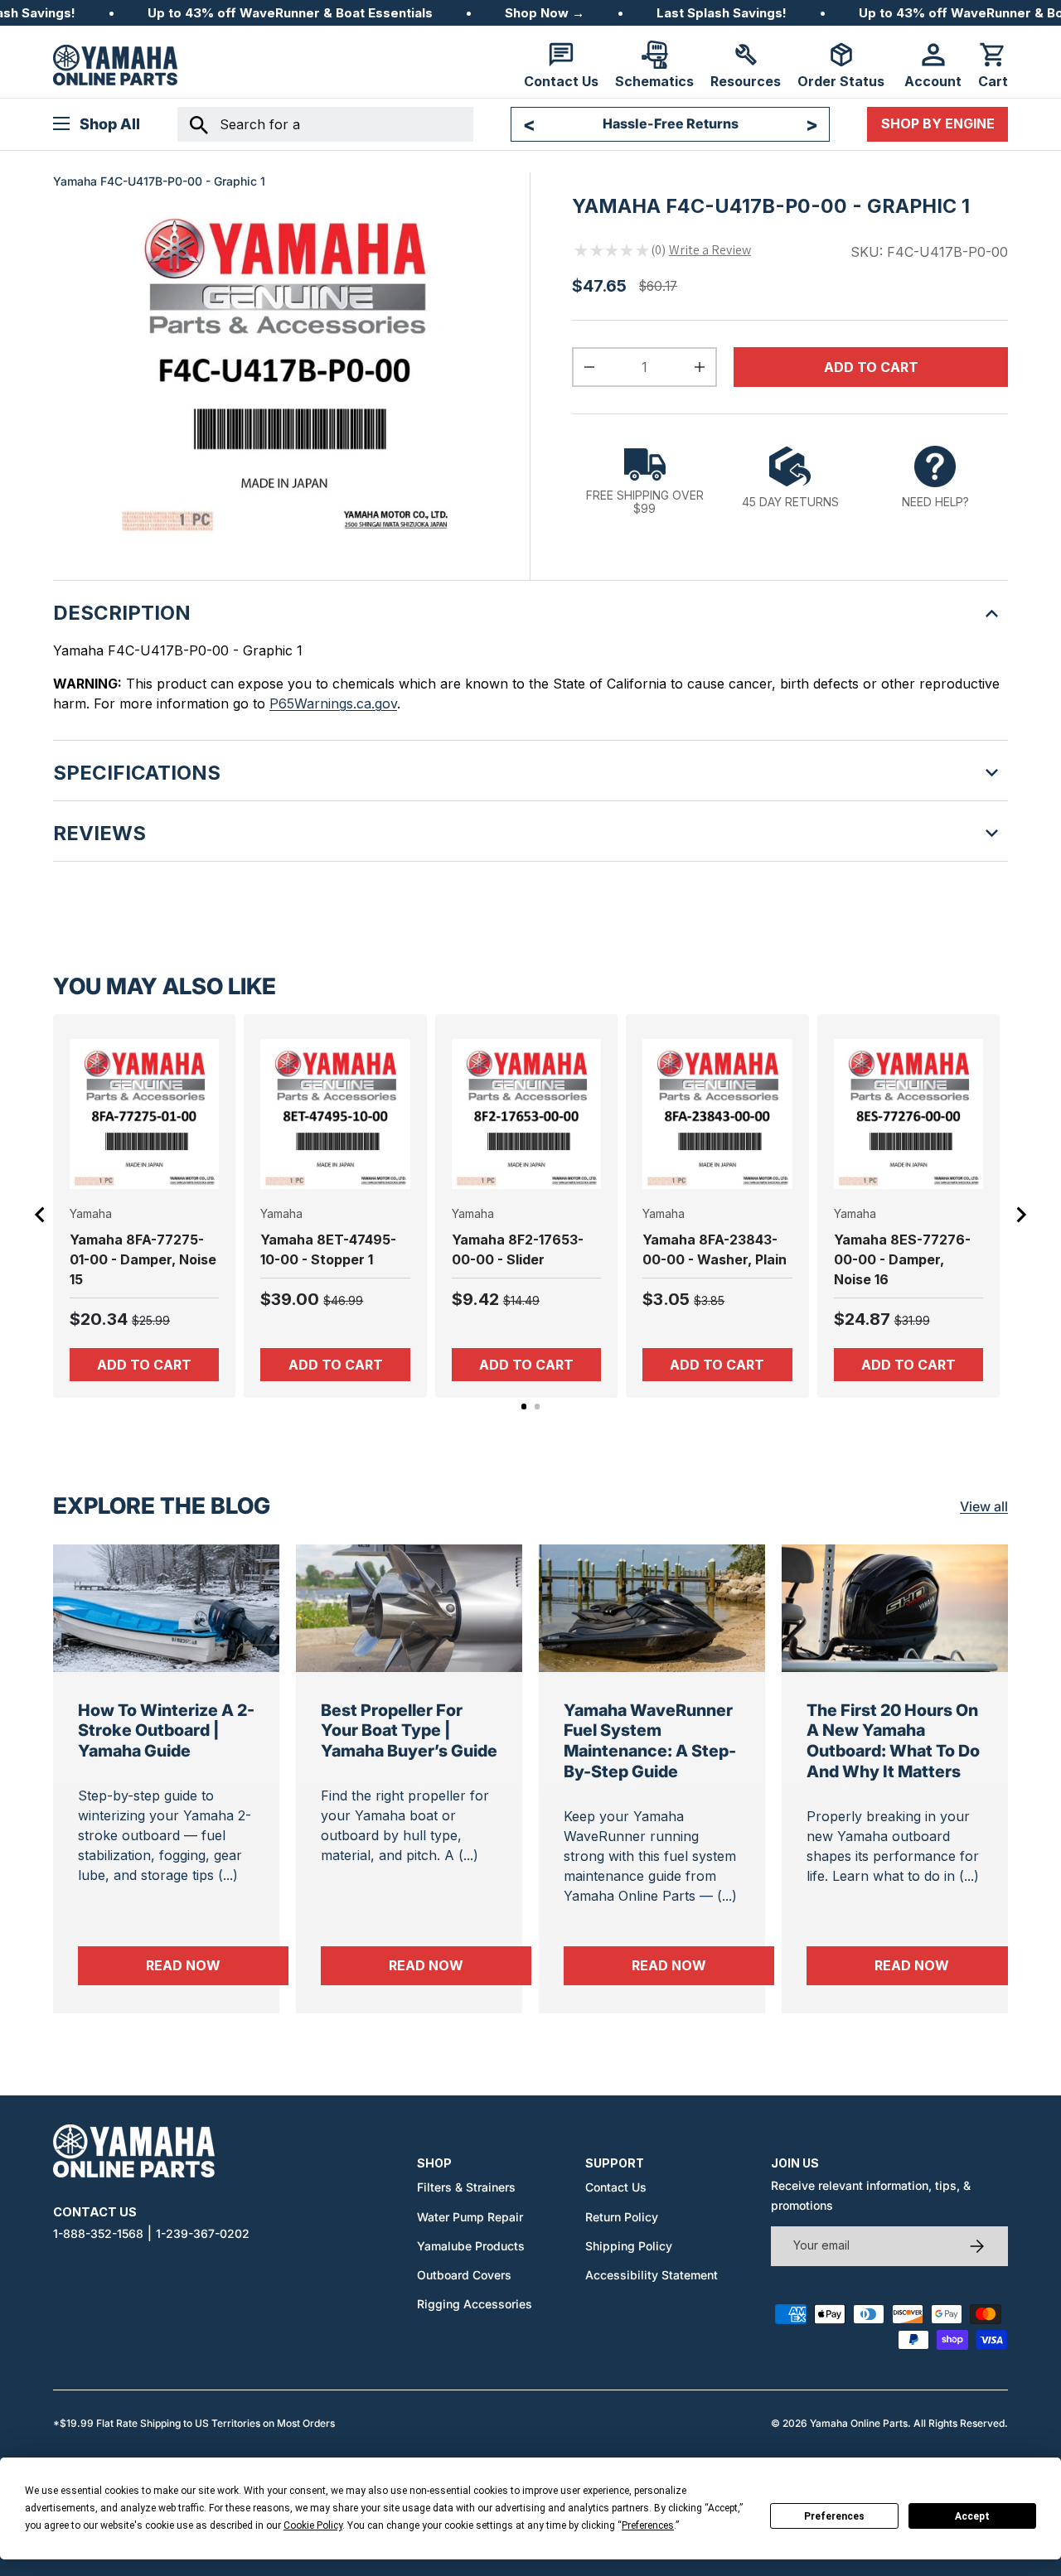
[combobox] (325, 124)
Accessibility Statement (652, 2275)
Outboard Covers (464, 2275)
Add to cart (871, 367)
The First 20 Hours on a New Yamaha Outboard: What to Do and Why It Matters (893, 1741)
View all (984, 1506)
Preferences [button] (648, 2525)
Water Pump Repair (470, 2217)
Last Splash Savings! (722, 13)
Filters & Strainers (466, 2187)
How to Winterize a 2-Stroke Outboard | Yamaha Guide (166, 1730)
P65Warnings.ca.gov (333, 703)
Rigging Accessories (475, 2304)
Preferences (834, 2516)
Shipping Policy (629, 2246)
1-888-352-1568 (98, 2233)
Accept (972, 2516)
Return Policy (622, 2217)
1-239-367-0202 (203, 2233)
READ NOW (217, 1965)
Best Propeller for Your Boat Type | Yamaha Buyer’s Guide (409, 1730)
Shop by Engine (938, 123)
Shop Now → (545, 13)
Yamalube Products (471, 2246)
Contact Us (616, 2187)
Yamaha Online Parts (859, 2423)
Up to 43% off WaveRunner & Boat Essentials (290, 13)
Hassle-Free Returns (671, 123)
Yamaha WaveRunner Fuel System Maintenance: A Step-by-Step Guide (650, 1741)
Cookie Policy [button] (313, 2525)
